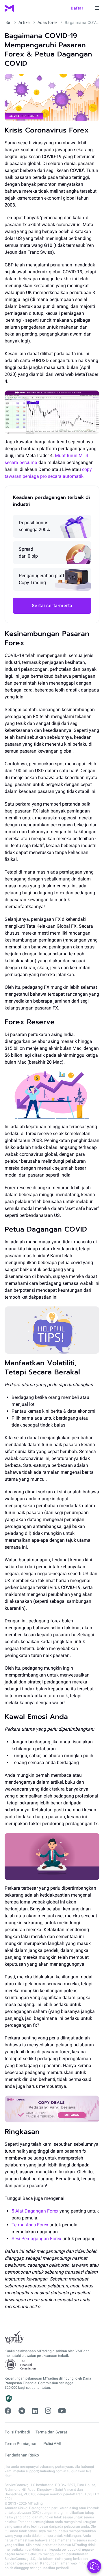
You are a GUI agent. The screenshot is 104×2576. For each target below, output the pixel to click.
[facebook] (8, 2411)
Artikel (25, 22)
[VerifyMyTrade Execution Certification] (14, 2338)
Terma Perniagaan (21, 2444)
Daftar (77, 8)
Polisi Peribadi (17, 2432)
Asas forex (48, 22)
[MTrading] (9, 8)
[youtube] (62, 2411)
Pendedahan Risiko (22, 2455)
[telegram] (22, 2411)
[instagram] (48, 2411)
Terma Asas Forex (30, 2225)
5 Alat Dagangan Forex (35, 2211)
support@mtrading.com (44, 2471)
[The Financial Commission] (21, 2365)
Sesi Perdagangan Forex (36, 2239)
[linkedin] (35, 2411)
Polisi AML (53, 2444)
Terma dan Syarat (51, 2432)
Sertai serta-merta (52, 606)
